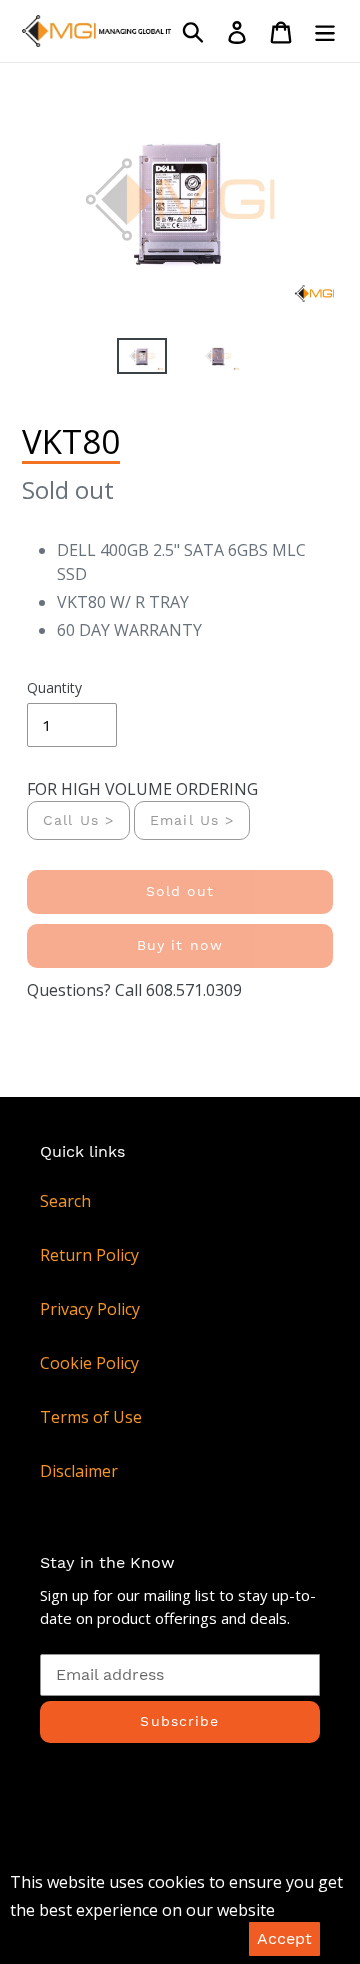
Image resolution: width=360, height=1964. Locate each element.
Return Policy (89, 1255)
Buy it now (180, 945)
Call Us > (78, 820)
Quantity (54, 687)
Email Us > (192, 820)
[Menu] (325, 31)
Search (65, 1201)
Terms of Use (91, 1417)
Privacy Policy (90, 1309)
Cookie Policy (89, 1363)
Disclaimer (79, 1471)
